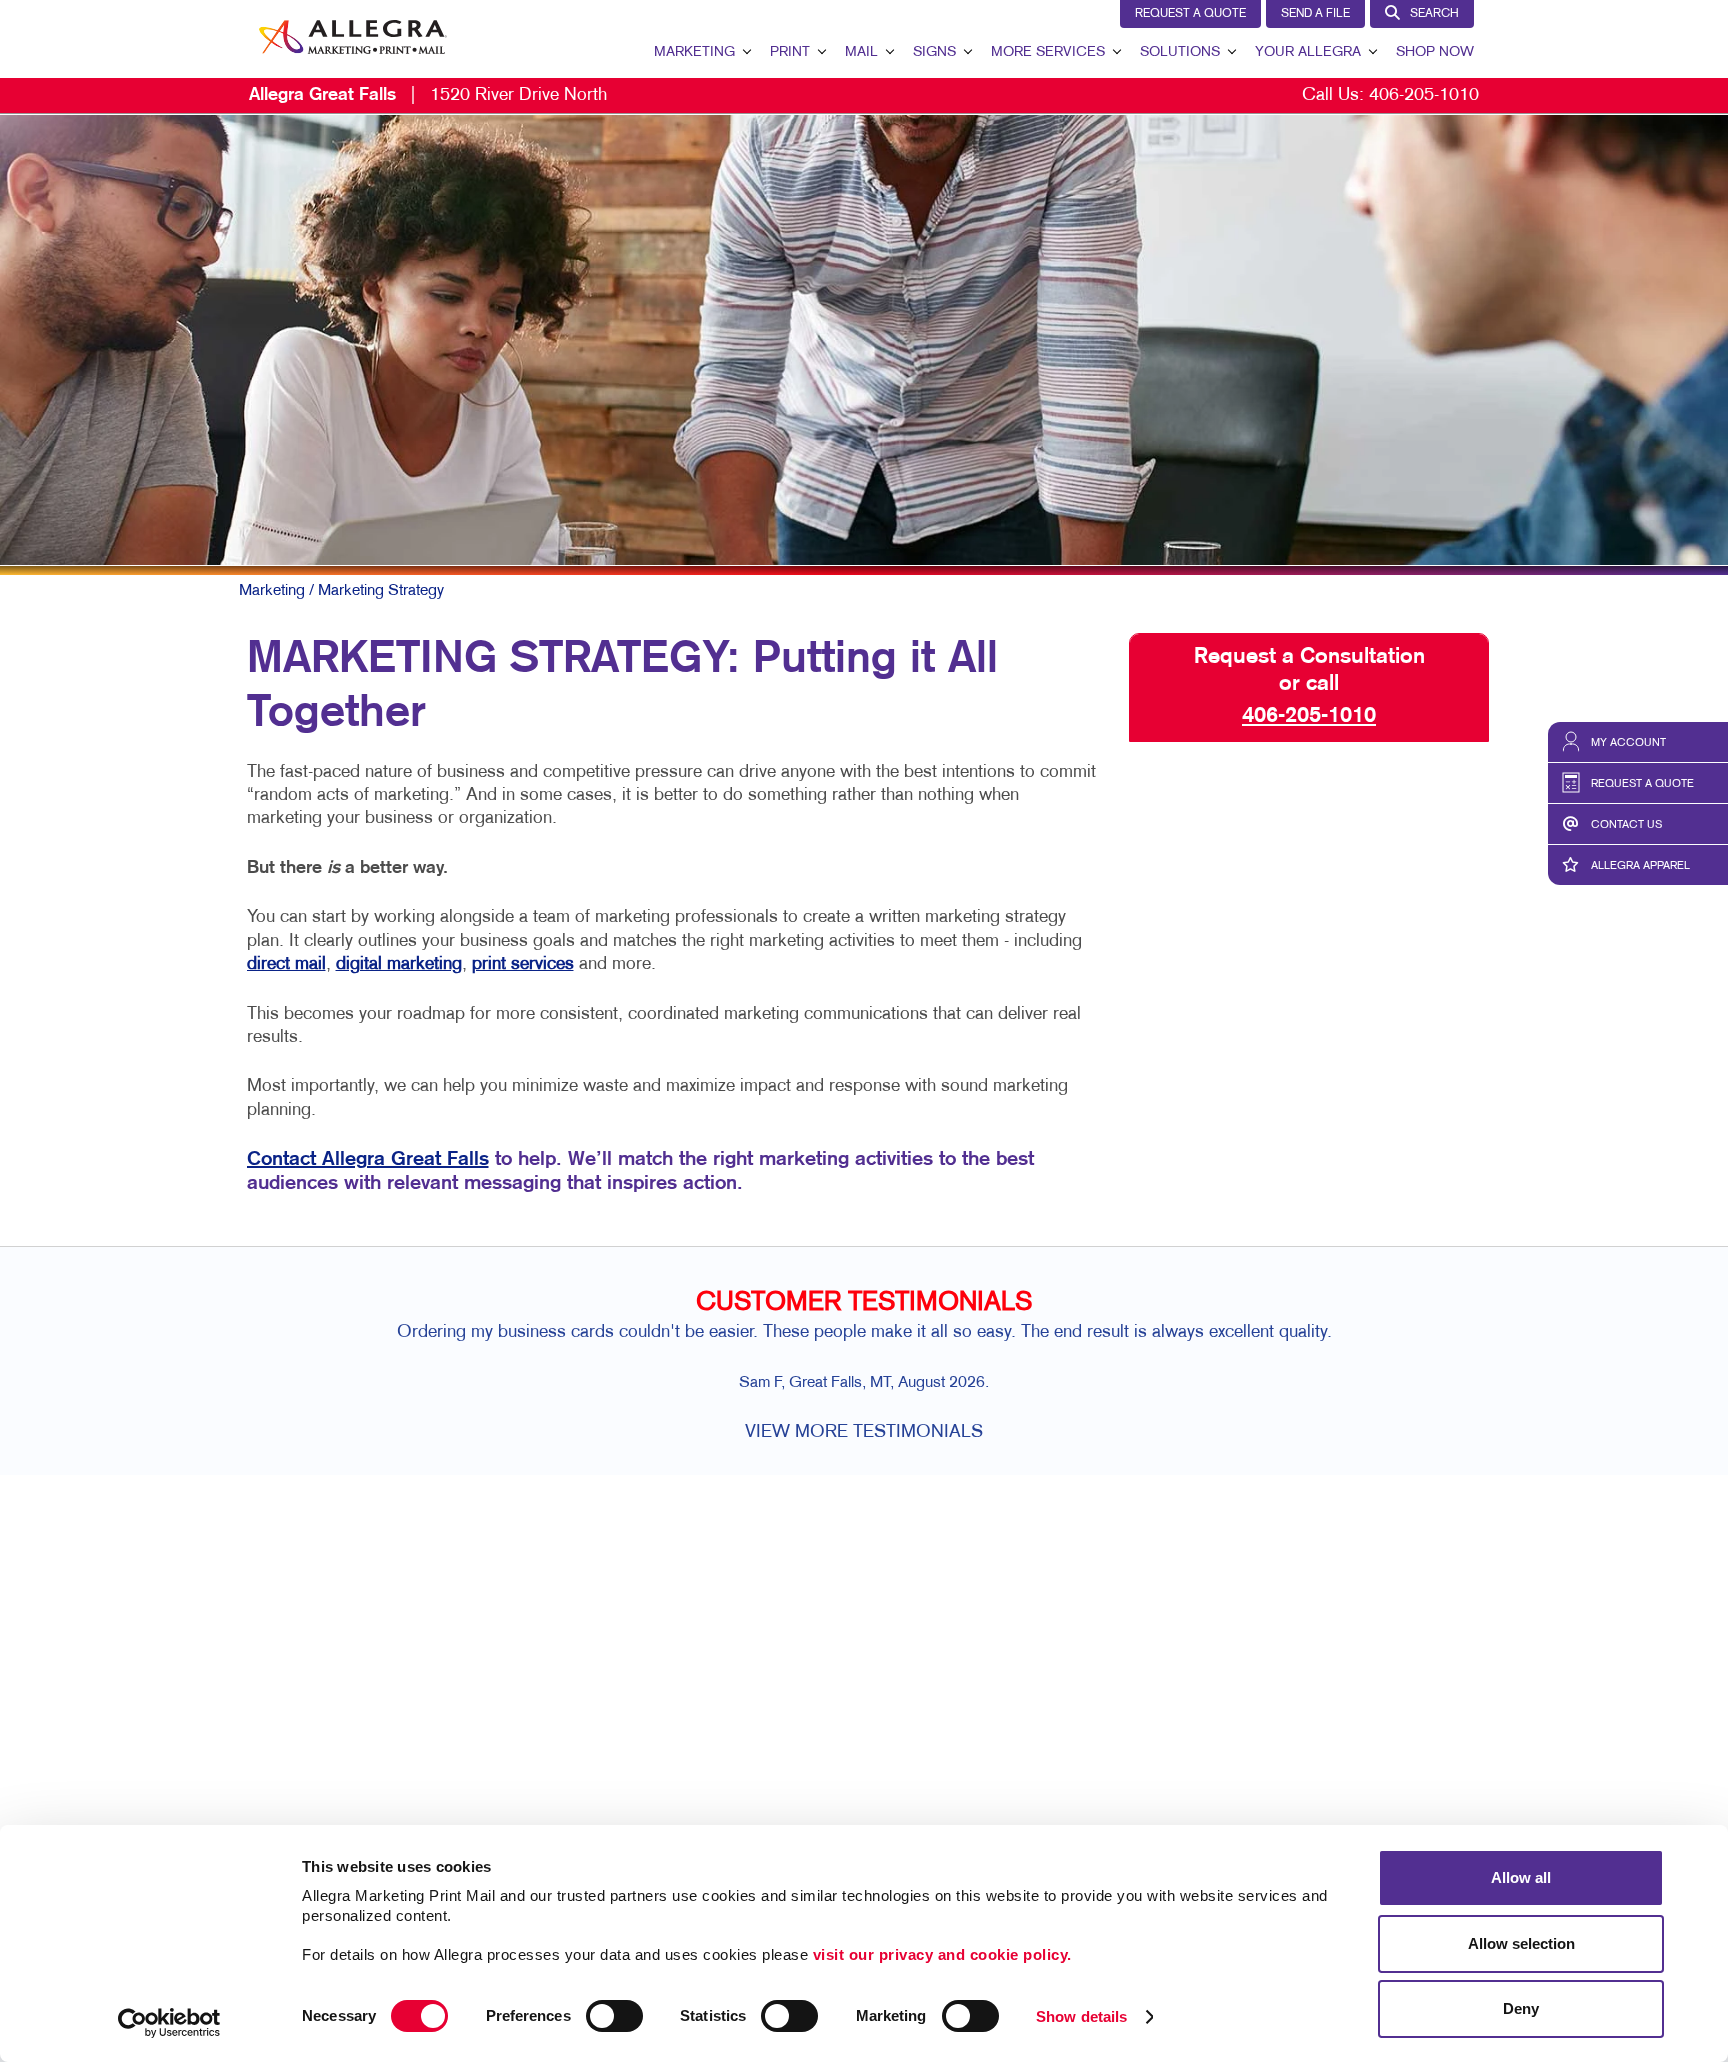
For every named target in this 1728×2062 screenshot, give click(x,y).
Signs (934, 52)
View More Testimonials (864, 1432)
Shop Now (1435, 52)
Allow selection (1521, 1943)
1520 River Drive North (428, 95)
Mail (861, 52)
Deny (1521, 2008)
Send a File (1315, 14)
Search (1434, 14)
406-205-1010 (1424, 95)
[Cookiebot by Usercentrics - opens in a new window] (169, 2023)
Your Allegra (1308, 52)
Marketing (694, 52)
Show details (1081, 2016)
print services (523, 964)
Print (790, 52)
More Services (1048, 52)
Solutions (1180, 52)
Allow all (1521, 1877)
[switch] (614, 2016)
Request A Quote (1190, 14)
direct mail (286, 964)
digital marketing (399, 964)
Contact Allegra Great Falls (368, 1159)
